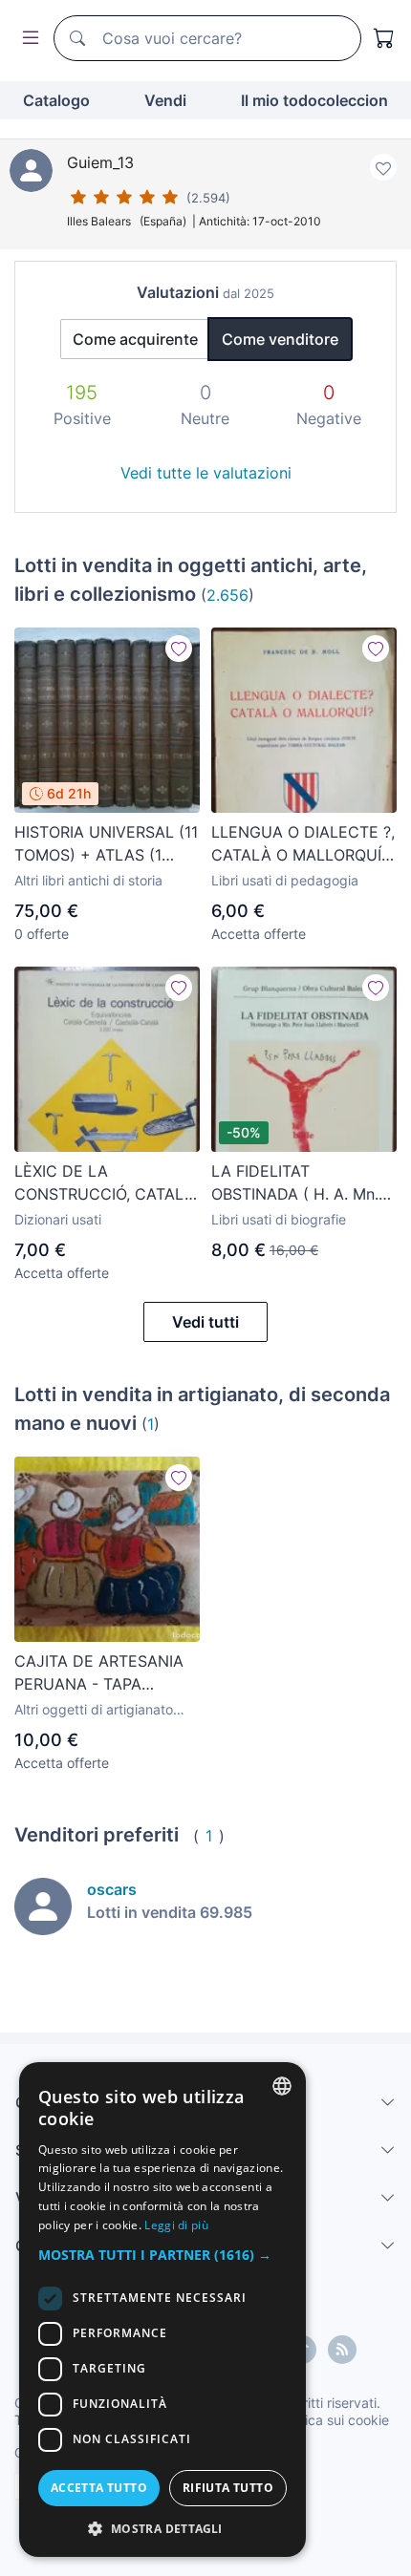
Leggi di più (176, 2225)
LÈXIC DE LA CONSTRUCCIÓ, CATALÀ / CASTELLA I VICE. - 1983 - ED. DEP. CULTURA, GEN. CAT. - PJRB (105, 1183)
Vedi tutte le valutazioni (206, 473)
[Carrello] (384, 38)
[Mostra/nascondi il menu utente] (27, 39)
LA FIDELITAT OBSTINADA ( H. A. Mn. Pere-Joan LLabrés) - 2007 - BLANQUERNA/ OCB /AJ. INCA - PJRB (295, 1183)
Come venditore (280, 339)
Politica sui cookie (334, 2420)
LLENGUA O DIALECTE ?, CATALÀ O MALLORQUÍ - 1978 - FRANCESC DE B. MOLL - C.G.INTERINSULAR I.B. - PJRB (303, 844)
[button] (162, 2255)
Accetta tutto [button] (99, 2488)
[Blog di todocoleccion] (342, 2350)
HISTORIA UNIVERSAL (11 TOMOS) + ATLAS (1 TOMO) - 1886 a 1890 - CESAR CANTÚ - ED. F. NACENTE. (106, 844)
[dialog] (162, 2310)
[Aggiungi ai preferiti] (383, 167)
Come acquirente (135, 339)
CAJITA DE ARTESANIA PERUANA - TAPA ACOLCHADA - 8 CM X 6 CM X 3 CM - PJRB (104, 1673)
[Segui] (179, 649)
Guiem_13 (100, 162)
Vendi (165, 100)
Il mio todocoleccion (314, 100)
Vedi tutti (205, 1322)
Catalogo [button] (56, 100)
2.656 (227, 595)
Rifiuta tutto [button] (228, 2488)
